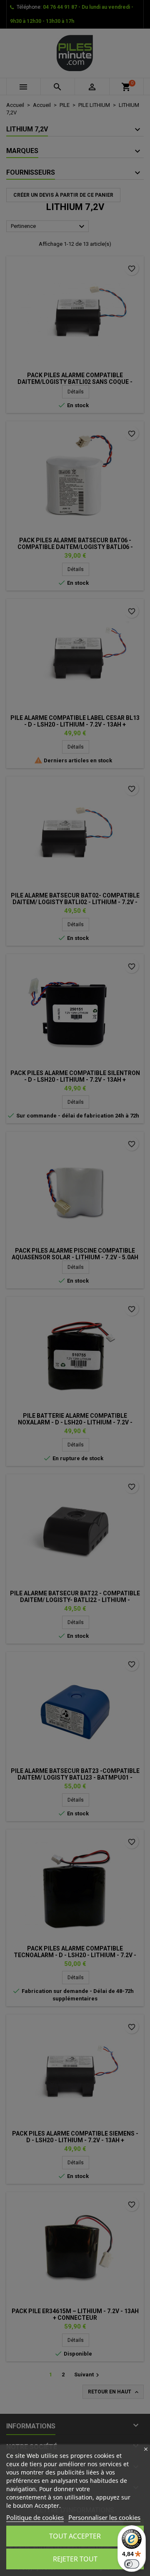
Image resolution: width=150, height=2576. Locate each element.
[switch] (132, 2564)
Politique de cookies (35, 2517)
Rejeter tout (75, 2559)
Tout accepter (75, 2536)
